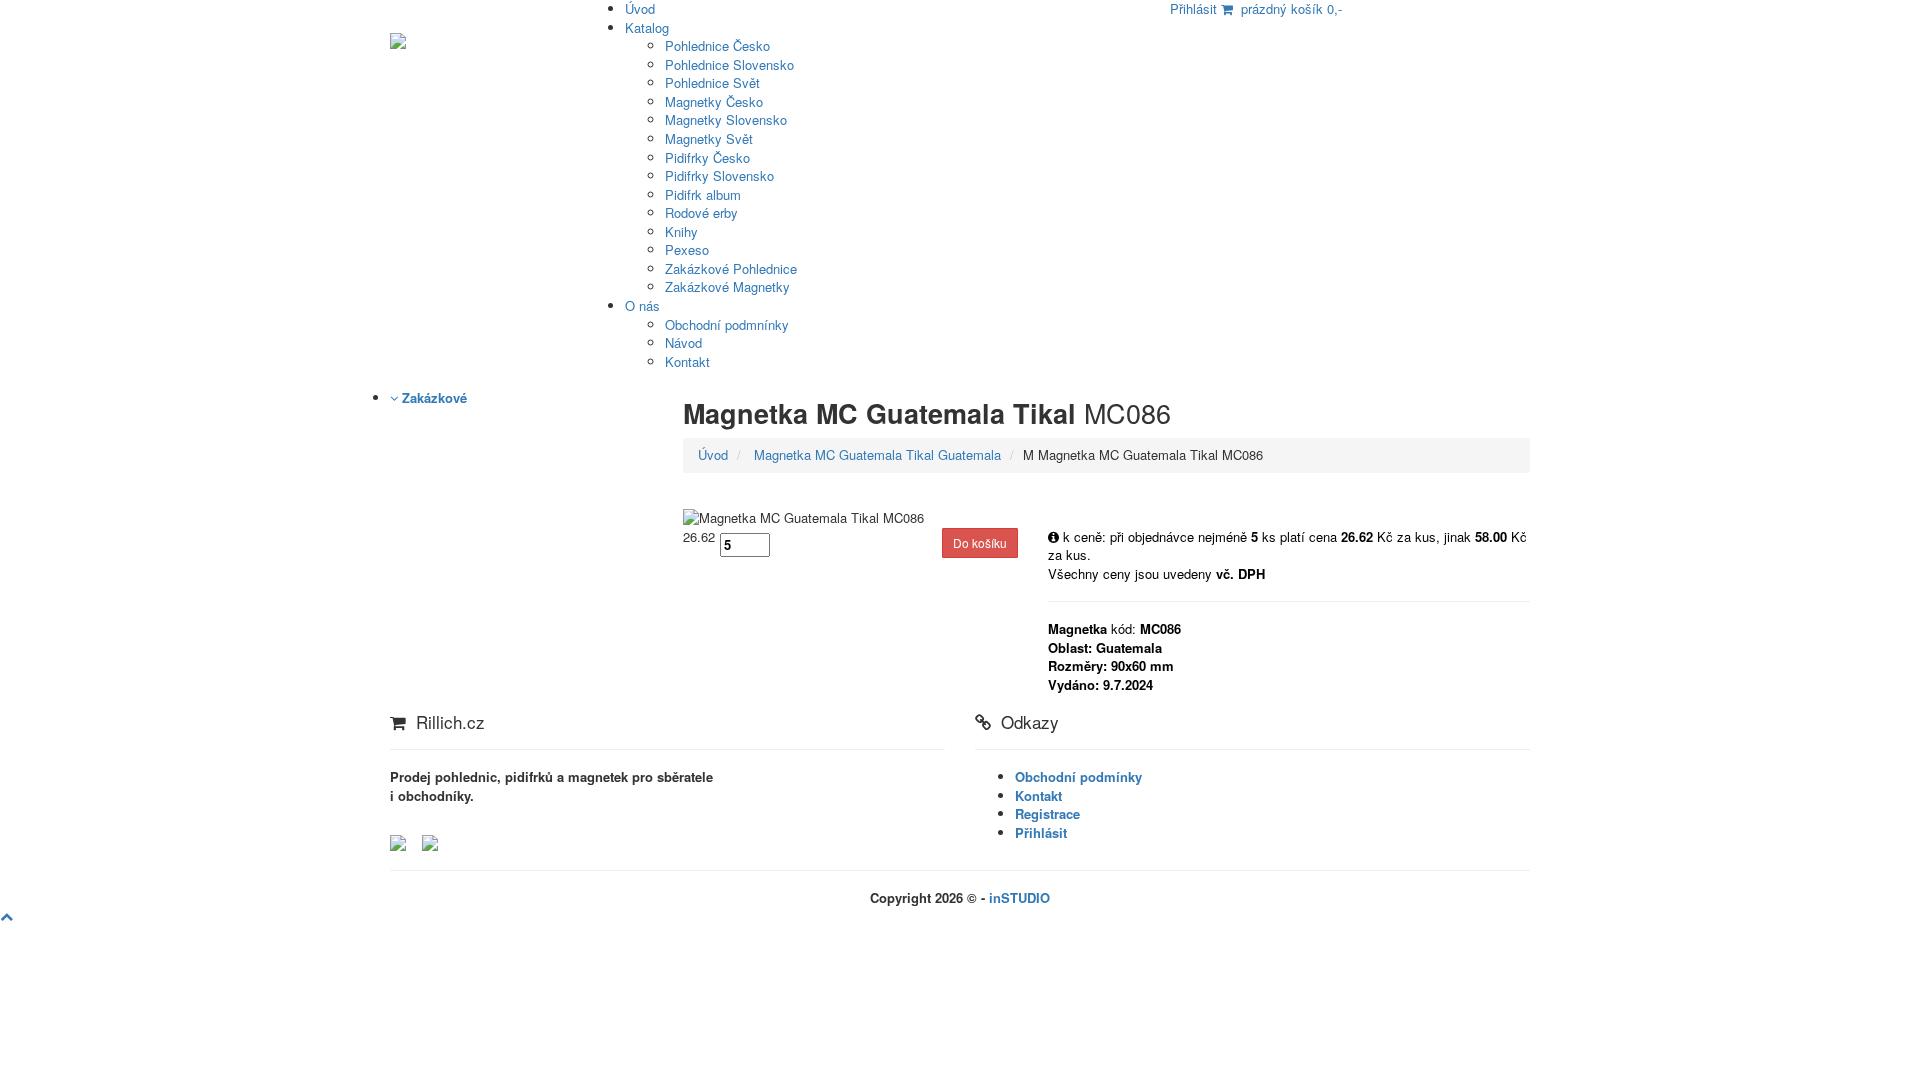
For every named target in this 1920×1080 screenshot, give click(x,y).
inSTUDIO (1019, 897)
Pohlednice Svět (712, 82)
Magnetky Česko (714, 101)
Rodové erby (701, 212)
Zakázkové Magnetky (727, 286)
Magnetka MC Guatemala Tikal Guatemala (875, 454)
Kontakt (687, 361)
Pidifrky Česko (707, 157)
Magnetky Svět (709, 138)
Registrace (1047, 813)
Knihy (681, 231)
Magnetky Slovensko (726, 119)
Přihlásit (1041, 832)
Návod (683, 342)
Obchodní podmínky (1078, 776)
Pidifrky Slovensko (719, 175)
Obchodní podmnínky (727, 324)
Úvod (713, 454)
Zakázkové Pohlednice (731, 268)
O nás (642, 305)
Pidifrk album (703, 194)
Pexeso (687, 249)
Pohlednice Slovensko (729, 64)
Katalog (647, 27)
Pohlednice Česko (717, 45)
